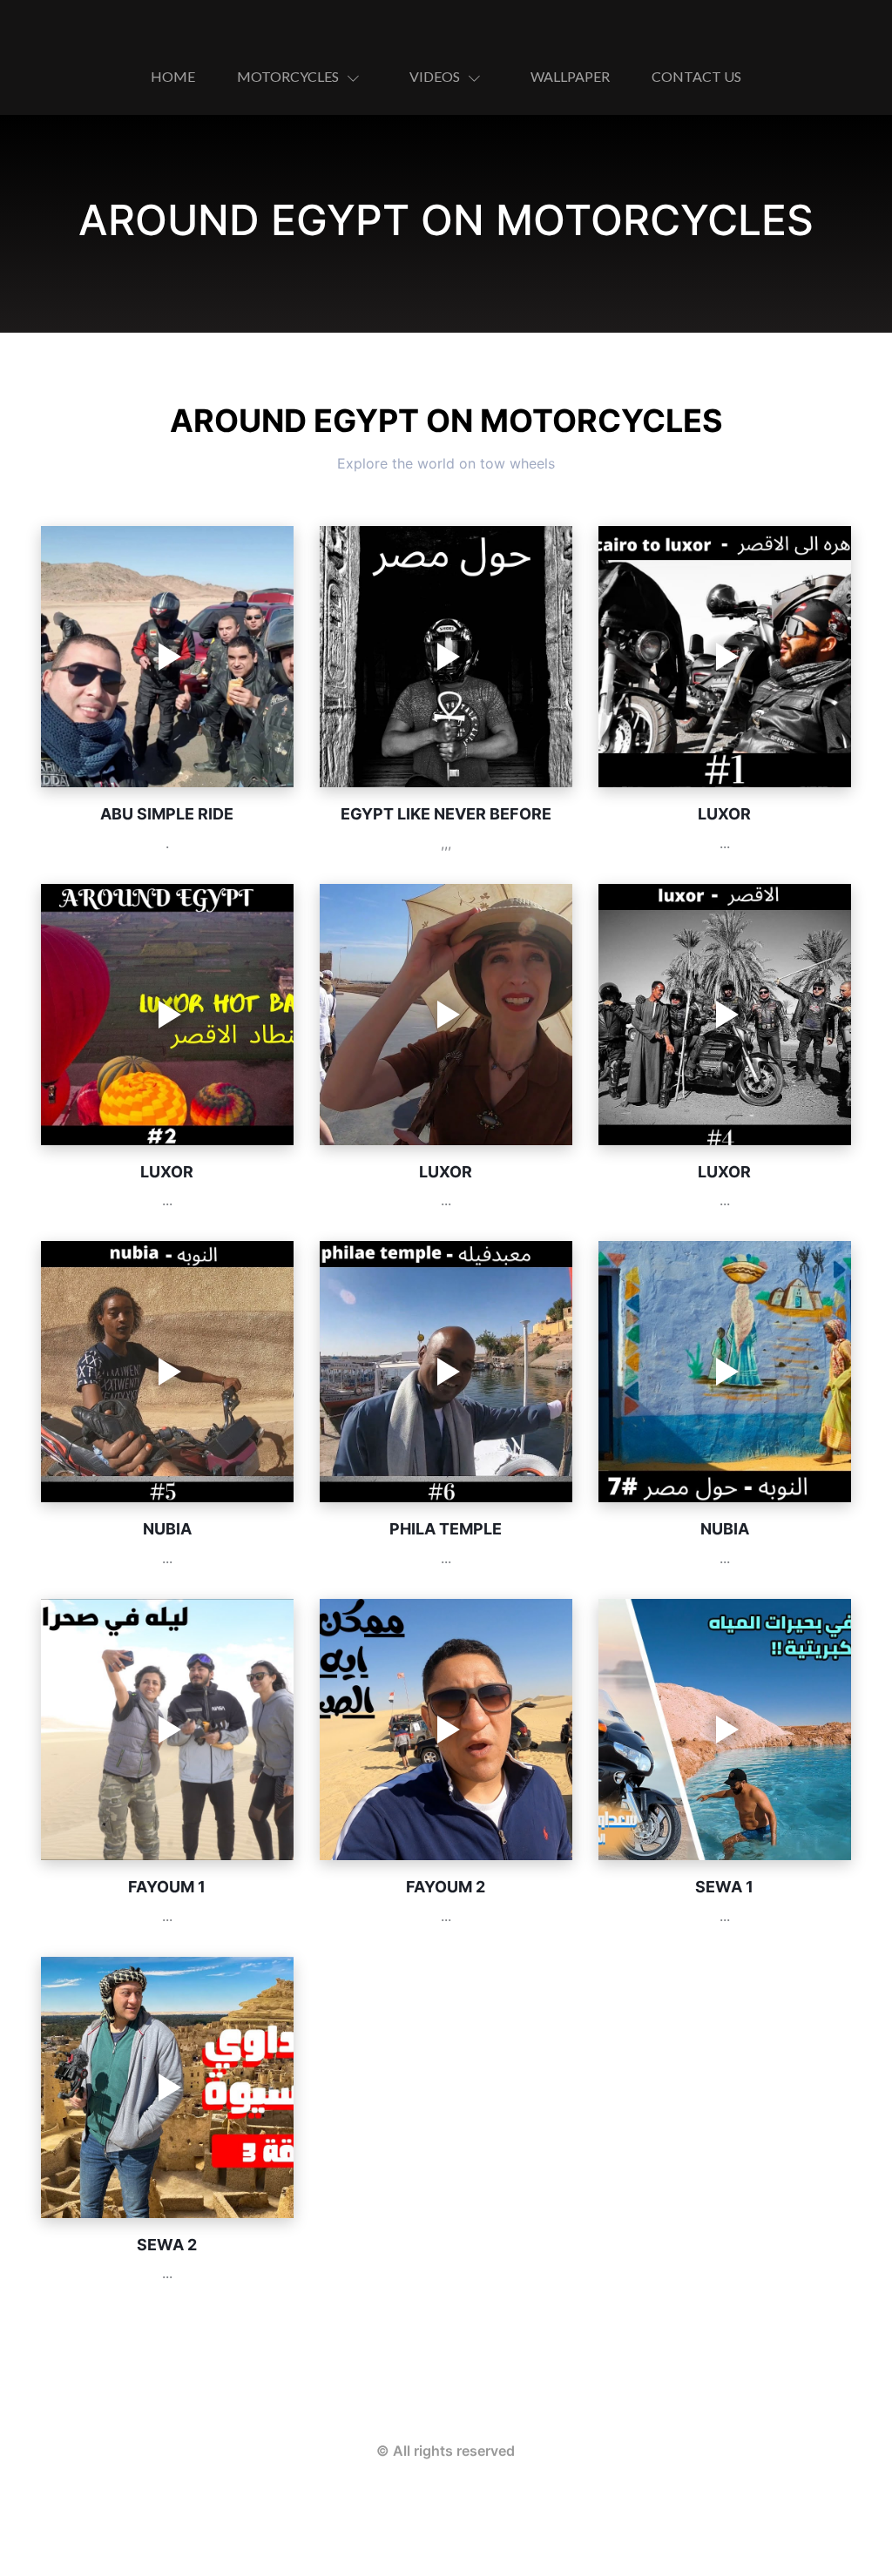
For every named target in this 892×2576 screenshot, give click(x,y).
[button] (302, 77)
